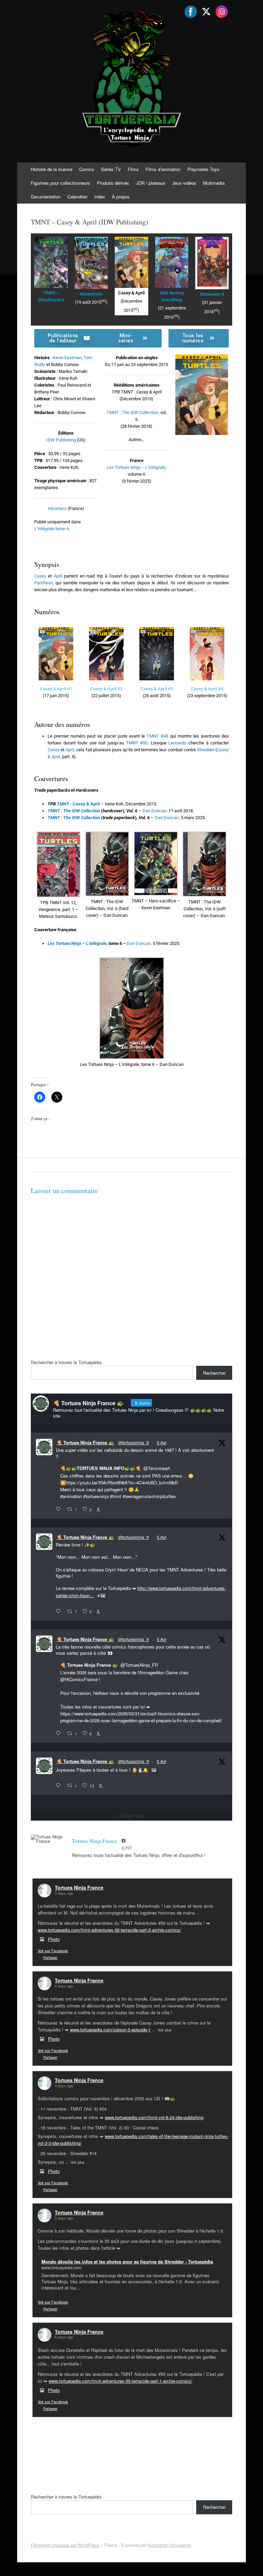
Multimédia (214, 183)
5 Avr (162, 1442)
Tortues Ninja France (79, 1887)
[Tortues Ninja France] (48, 1839)
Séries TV (111, 169)
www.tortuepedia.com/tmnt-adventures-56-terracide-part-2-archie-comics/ (109, 1930)
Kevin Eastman (67, 358)
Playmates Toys (203, 169)
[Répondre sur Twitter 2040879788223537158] (60, 1509)
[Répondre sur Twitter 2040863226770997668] (60, 1612)
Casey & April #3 (157, 689)
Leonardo (177, 743)
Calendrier (77, 197)
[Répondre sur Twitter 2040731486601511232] (60, 1786)
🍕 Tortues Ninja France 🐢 (85, 1442)
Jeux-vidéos (184, 183)
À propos (121, 197)
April (58, 576)
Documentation (46, 197)
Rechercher (214, 1373)
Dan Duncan (154, 811)
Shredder (206, 750)
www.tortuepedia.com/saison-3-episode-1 (110, 2030)
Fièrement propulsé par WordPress (65, 2545)
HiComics (57, 508)
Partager (50, 1957)
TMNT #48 (157, 736)
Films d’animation (163, 169)
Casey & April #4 (207, 689)
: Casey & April (78, 804)
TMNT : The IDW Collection (132, 412)
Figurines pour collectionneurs (60, 183)
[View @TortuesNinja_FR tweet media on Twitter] (154, 1770)
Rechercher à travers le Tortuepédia (66, 1362)
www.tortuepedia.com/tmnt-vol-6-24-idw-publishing (154, 2117)
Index (100, 197)
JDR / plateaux (151, 183)
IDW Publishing (61, 440)
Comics (87, 169)
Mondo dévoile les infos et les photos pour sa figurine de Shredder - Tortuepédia (127, 2262)
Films (133, 169)
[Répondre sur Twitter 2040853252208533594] (60, 1734)
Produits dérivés (113, 183)
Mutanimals (91, 294)
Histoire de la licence (52, 169)
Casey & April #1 (56, 689)
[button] (59, 876)
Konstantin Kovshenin (169, 2545)
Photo (54, 1939)
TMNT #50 (137, 743)
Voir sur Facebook (53, 1951)
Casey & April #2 (106, 689)
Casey (40, 576)
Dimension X (212, 294)
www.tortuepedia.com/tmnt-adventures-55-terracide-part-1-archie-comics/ (120, 2381)
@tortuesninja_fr (134, 1442)
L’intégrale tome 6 (52, 529)
